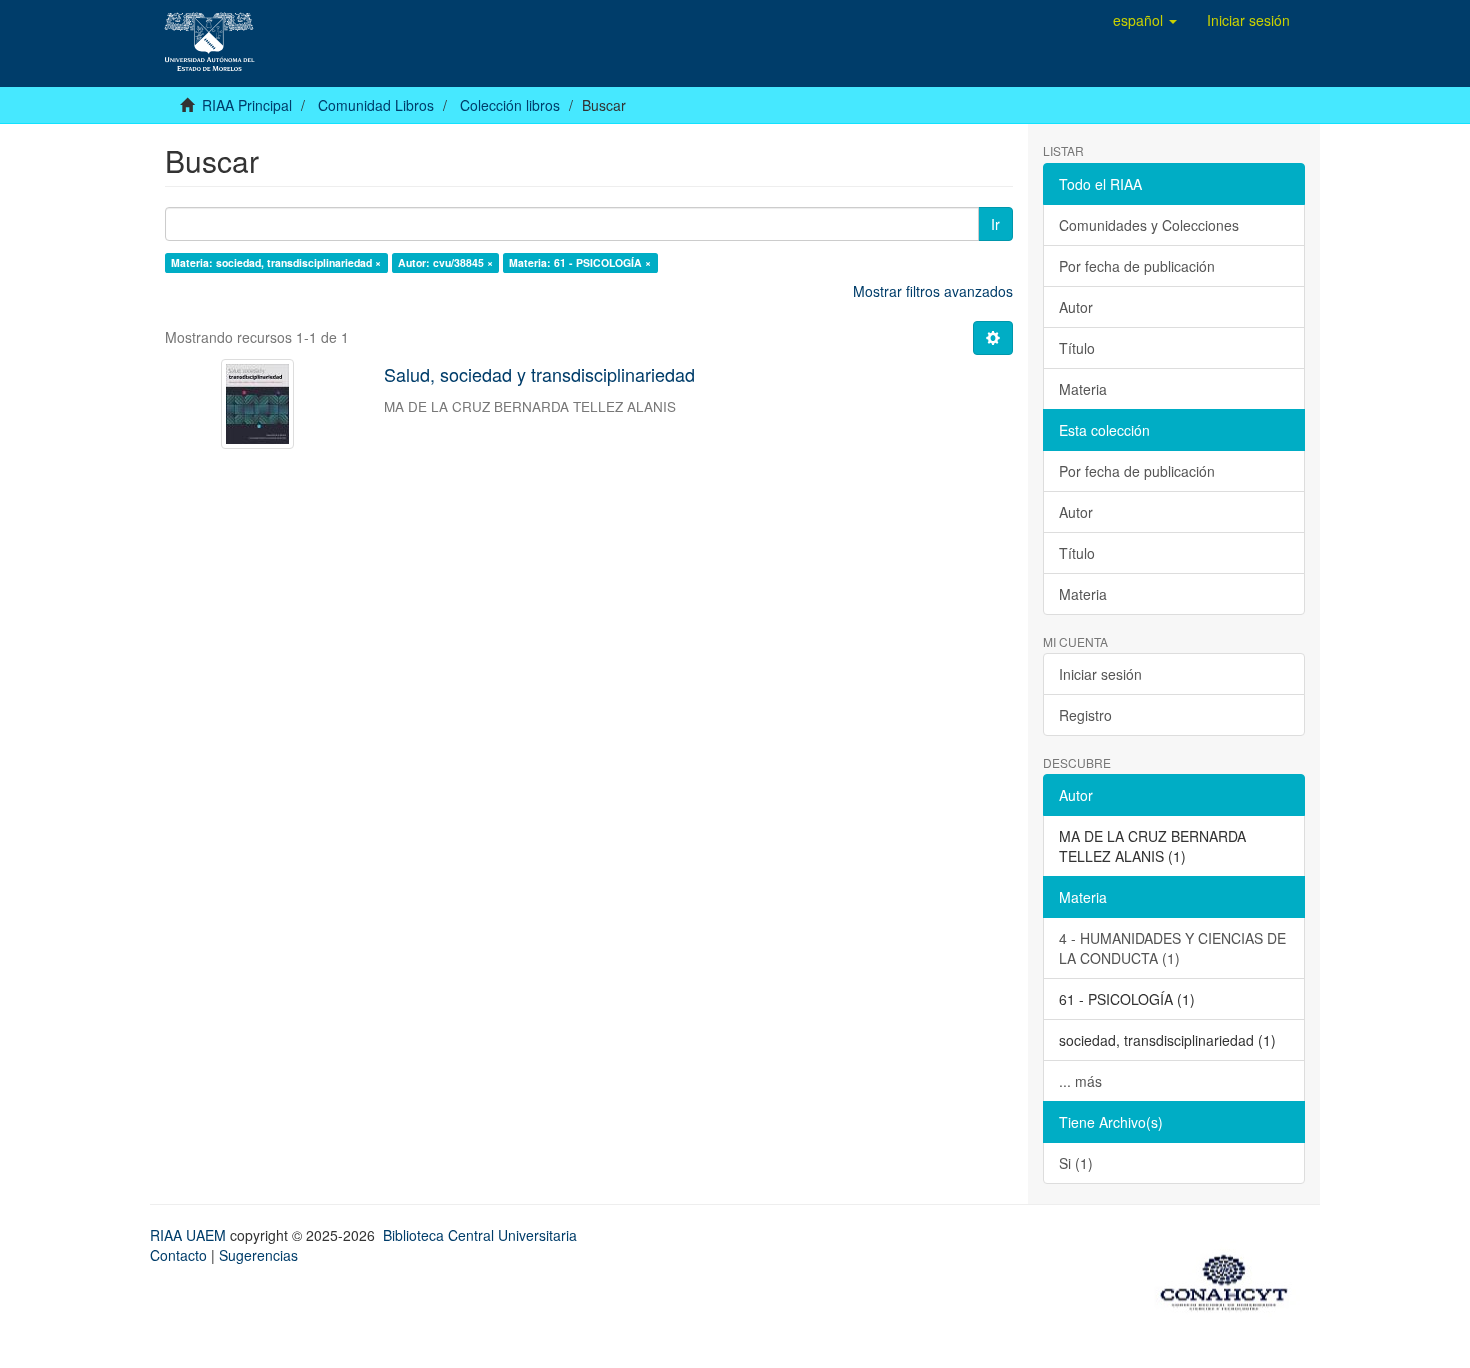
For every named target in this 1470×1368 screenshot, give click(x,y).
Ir (995, 224)
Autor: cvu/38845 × (445, 262)
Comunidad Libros (376, 105)
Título (1077, 348)
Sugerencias (258, 1255)
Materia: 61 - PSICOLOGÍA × (580, 262)
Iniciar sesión (1100, 674)
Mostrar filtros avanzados (933, 291)
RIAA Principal (247, 105)
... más (1080, 1081)
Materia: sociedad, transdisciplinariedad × (276, 262)
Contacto (178, 1255)
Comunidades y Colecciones (1149, 225)
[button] (1145, 20)
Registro (1085, 715)
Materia (1083, 389)
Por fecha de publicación (1137, 266)
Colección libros (510, 105)
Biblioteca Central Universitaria (480, 1235)
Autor (1076, 307)
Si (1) (1076, 1163)
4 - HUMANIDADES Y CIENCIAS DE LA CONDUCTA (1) (1172, 948)
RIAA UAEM (190, 1235)
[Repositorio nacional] (1230, 1279)
